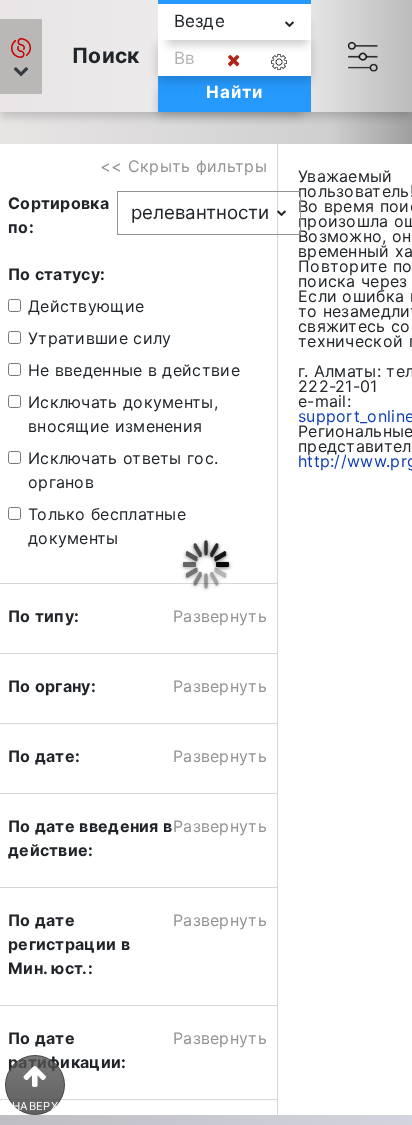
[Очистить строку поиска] (233, 61)
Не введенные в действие (134, 370)
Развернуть (220, 616)
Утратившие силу (100, 338)
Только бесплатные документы (107, 526)
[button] (21, 56)
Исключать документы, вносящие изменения (123, 414)
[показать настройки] (283, 61)
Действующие (86, 306)
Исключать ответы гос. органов (123, 470)
